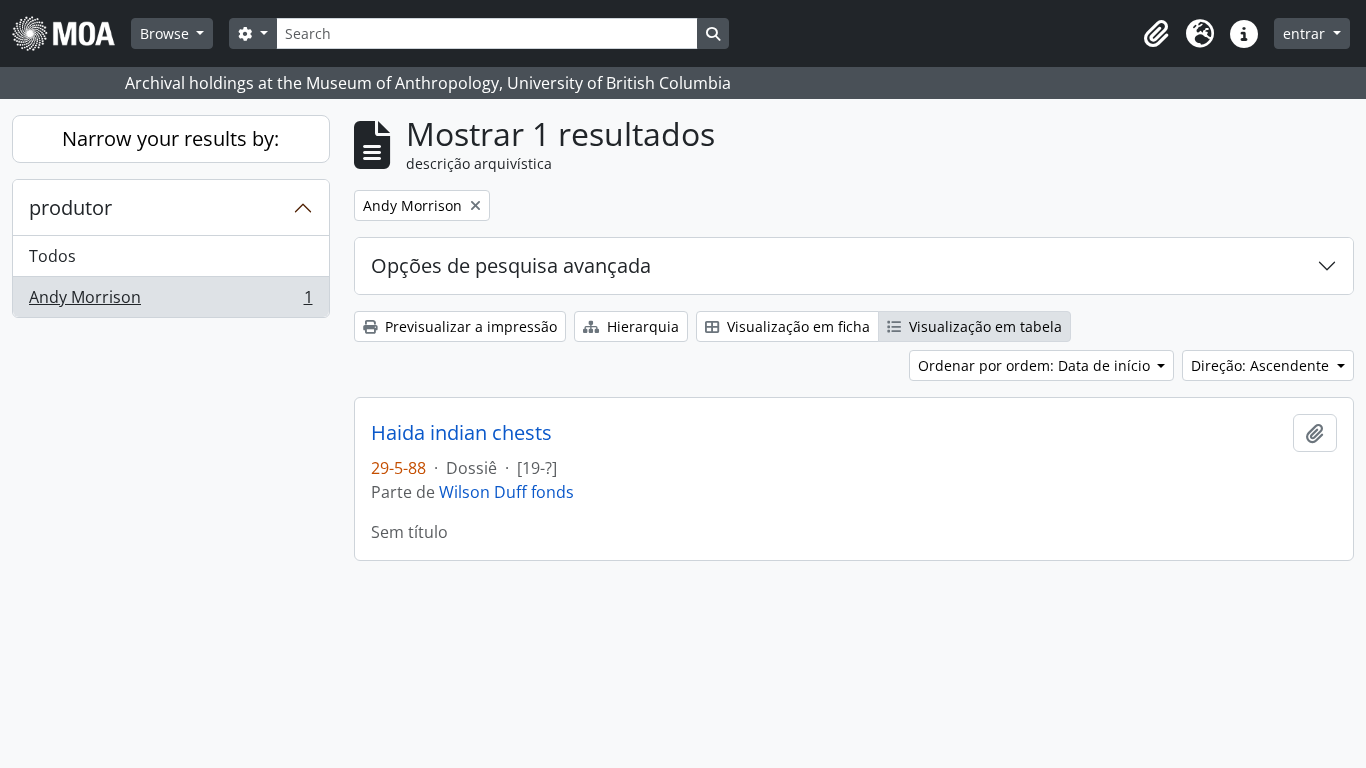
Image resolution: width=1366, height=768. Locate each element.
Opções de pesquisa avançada (511, 265)
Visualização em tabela (983, 326)
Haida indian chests (461, 433)
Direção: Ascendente (1262, 365)
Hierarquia (641, 326)
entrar (1306, 33)
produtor (70, 207)
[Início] (71, 33)
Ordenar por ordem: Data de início (1036, 365)
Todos (52, 256)
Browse (166, 33)
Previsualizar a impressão (469, 326)
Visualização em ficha (796, 326)
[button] (1156, 34)
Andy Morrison (170, 301)
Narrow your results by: (170, 138)
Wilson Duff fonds (506, 492)
